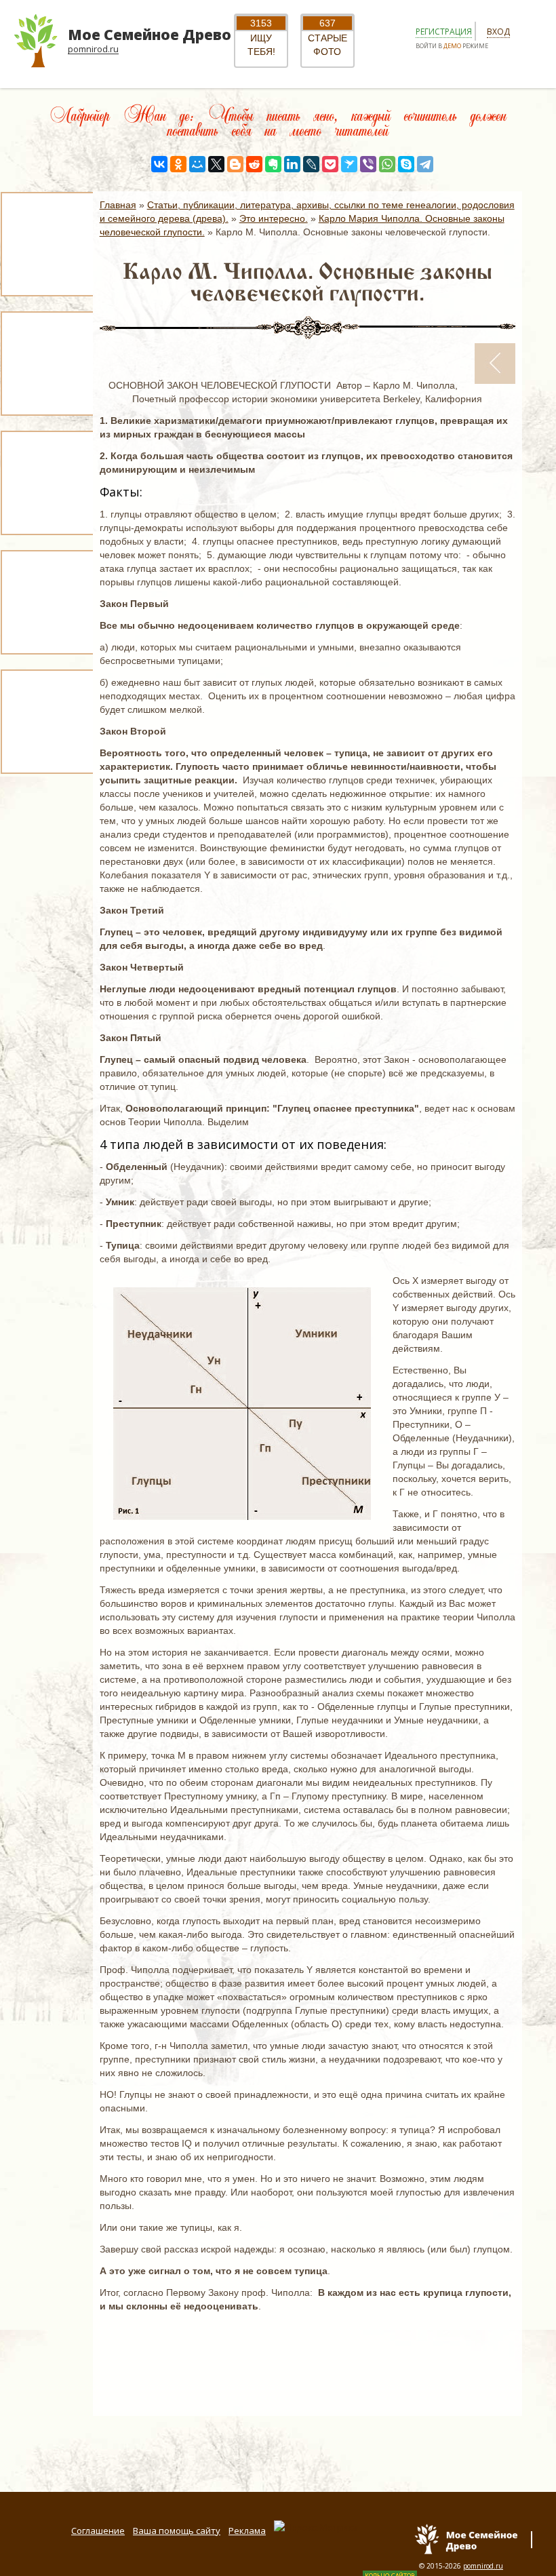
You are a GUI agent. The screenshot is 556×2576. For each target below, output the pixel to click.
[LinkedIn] (292, 164)
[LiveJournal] (311, 164)
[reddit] (254, 164)
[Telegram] (425, 164)
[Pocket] (330, 164)
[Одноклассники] (178, 164)
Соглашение (98, 2531)
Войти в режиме (452, 46)
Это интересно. (274, 218)
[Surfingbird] (349, 164)
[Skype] (406, 164)
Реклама (247, 2531)
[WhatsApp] (387, 164)
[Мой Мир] (197, 164)
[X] (216, 164)
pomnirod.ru (483, 2566)
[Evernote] (273, 164)
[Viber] (368, 164)
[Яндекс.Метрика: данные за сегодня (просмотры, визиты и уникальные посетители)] (316, 2527)
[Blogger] (235, 164)
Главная (118, 205)
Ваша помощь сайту (177, 2531)
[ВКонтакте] (159, 164)
